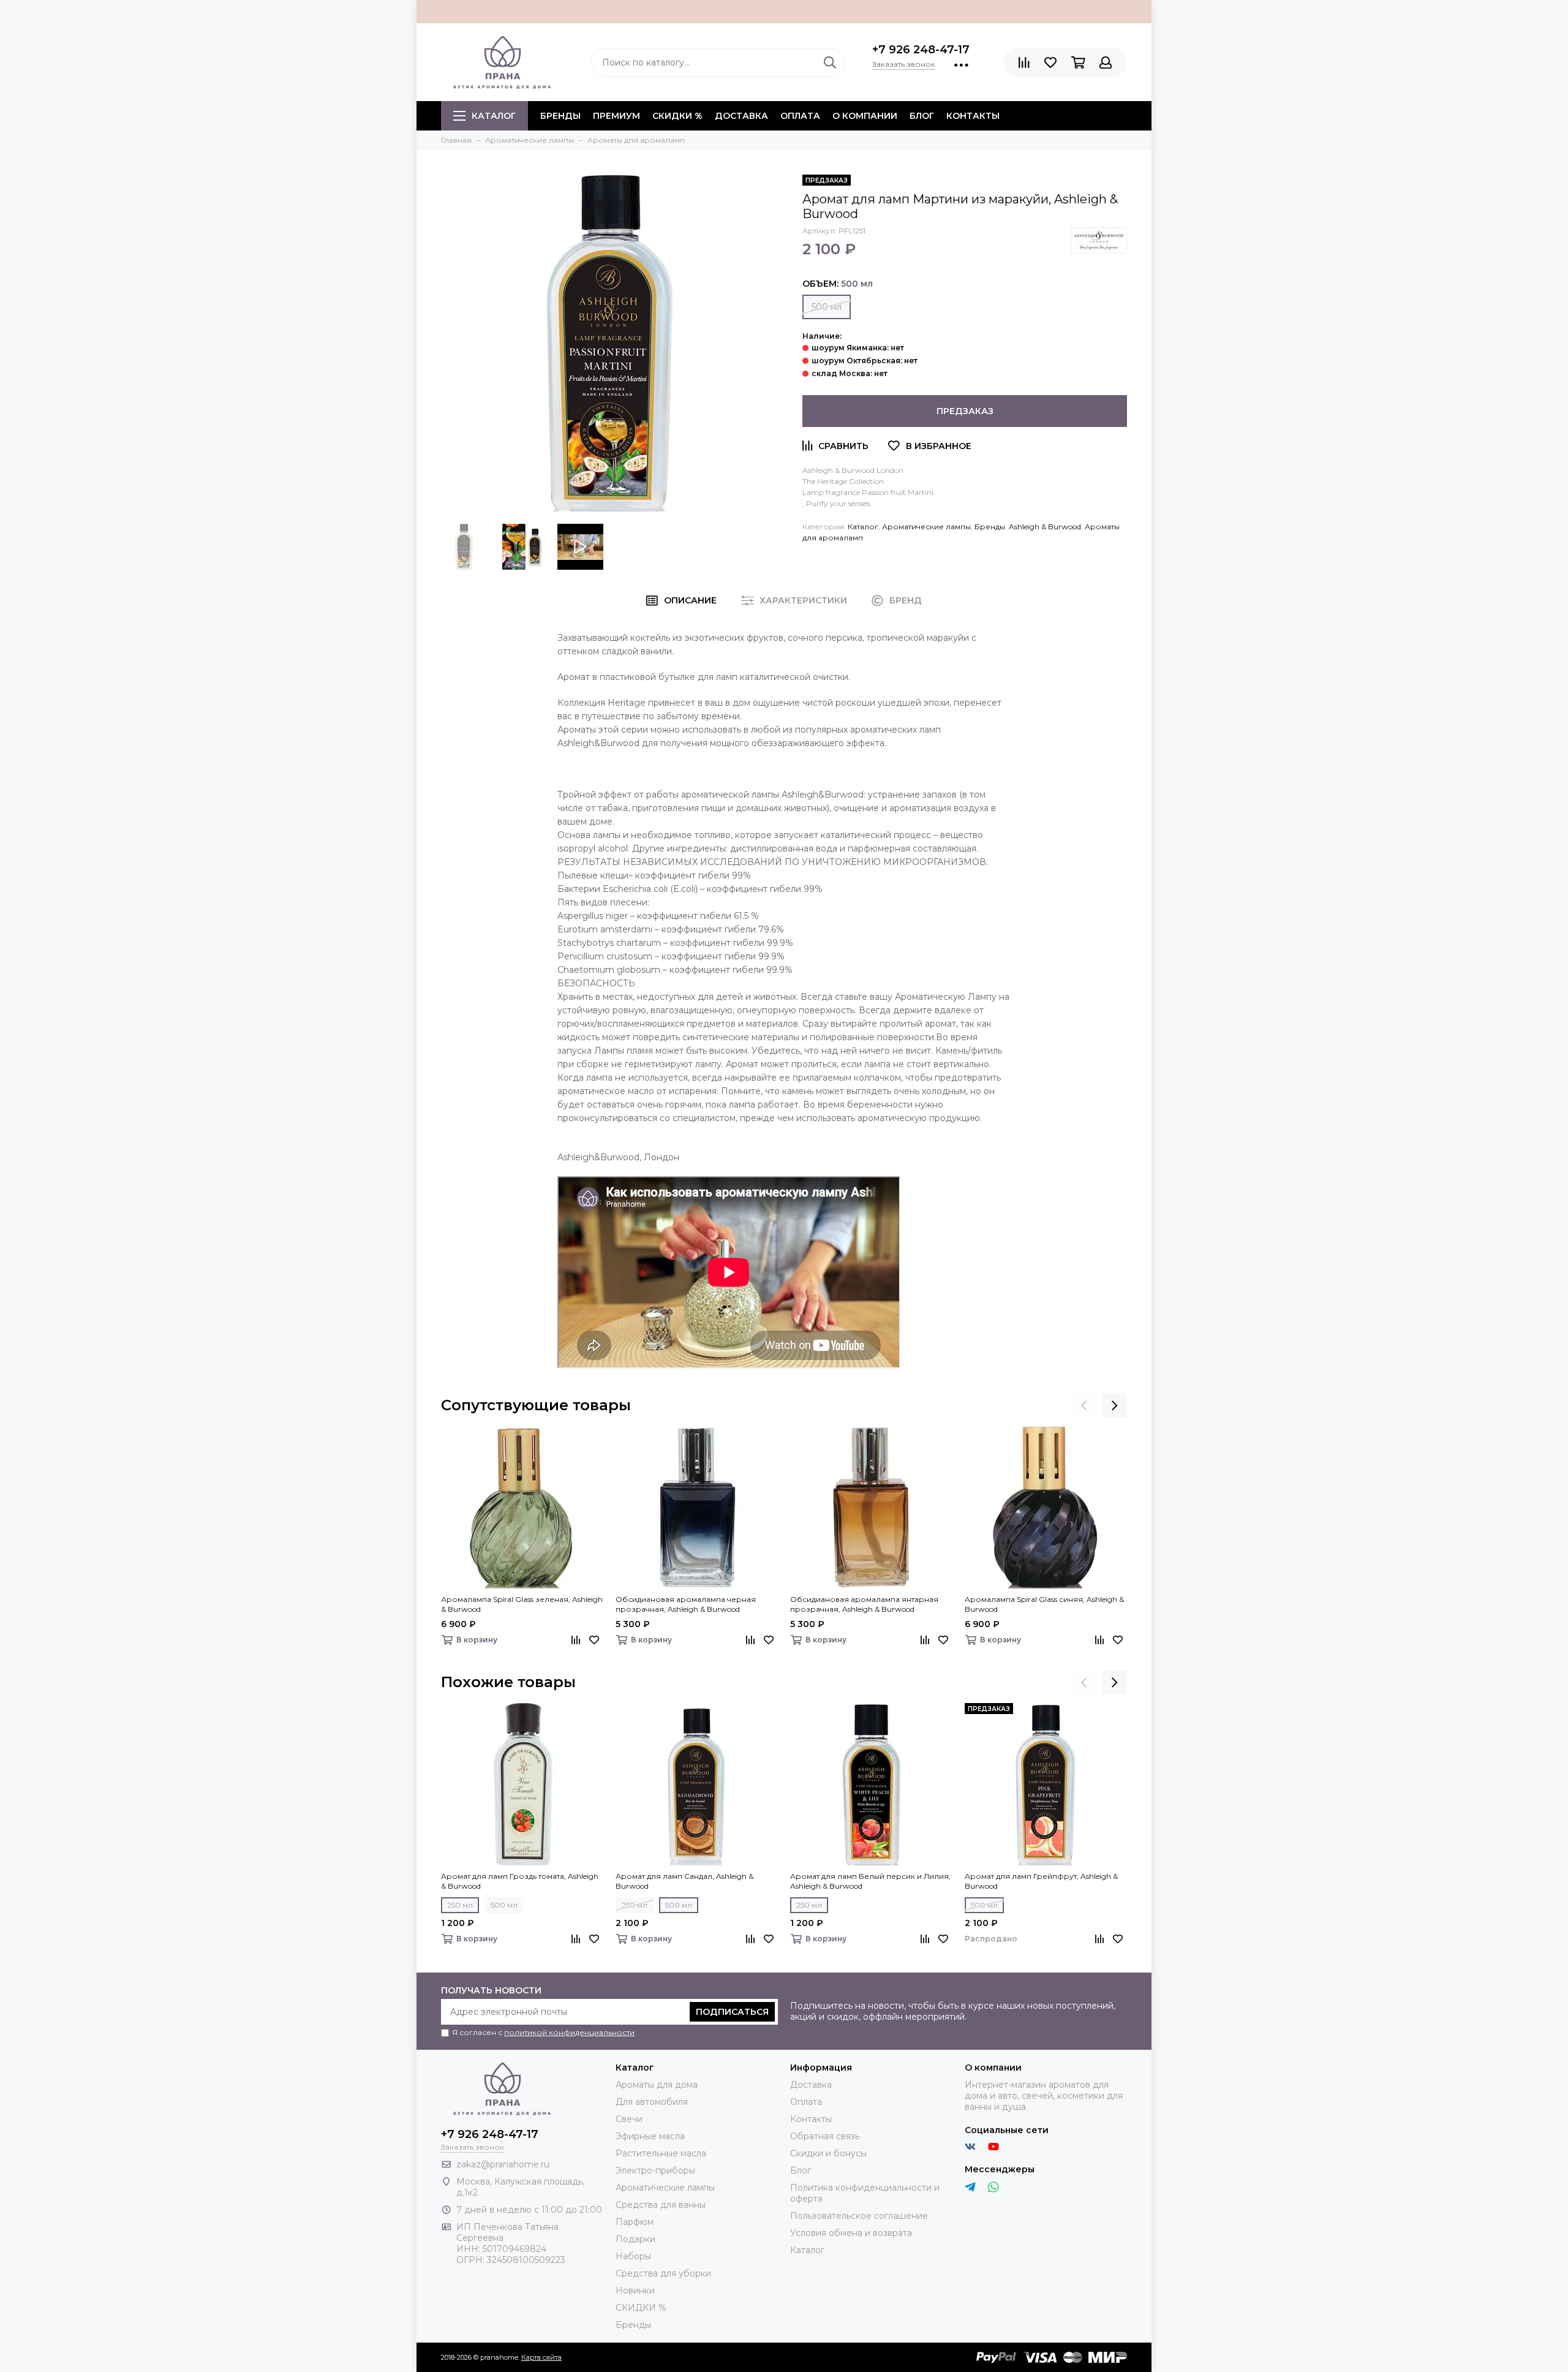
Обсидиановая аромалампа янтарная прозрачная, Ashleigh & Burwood (864, 1604)
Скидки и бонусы (828, 2153)
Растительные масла (661, 2153)
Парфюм (635, 2222)
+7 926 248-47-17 (921, 50)
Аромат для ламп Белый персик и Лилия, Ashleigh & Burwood (870, 1881)
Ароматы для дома (657, 2085)
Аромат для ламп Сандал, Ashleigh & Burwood (684, 1881)
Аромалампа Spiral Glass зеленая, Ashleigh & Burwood (522, 1604)
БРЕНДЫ (560, 116)
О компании (865, 116)
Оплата (800, 116)
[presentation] (1084, 1405)
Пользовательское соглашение (859, 2216)
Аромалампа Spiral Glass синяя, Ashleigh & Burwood (1044, 1604)
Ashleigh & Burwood (1045, 527)
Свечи (629, 2119)
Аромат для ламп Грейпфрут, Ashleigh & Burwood (1041, 1881)
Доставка (741, 116)
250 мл (460, 1905)
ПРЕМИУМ (616, 116)
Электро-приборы (655, 2170)
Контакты (973, 116)
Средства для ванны (661, 2205)
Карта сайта (541, 2357)
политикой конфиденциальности (569, 2032)
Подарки (635, 2239)
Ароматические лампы (926, 527)
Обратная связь (825, 2136)
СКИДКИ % (677, 116)
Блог (922, 116)
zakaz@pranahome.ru (503, 2164)
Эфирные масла (650, 2136)
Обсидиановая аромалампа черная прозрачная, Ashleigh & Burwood (686, 1604)
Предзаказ (965, 411)
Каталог (494, 116)
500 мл (827, 307)
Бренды (990, 527)
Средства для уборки (663, 2273)
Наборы (633, 2256)
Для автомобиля (652, 2102)
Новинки (635, 2291)
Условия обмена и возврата (851, 2233)
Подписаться (732, 2012)
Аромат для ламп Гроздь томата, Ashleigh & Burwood (520, 1881)
